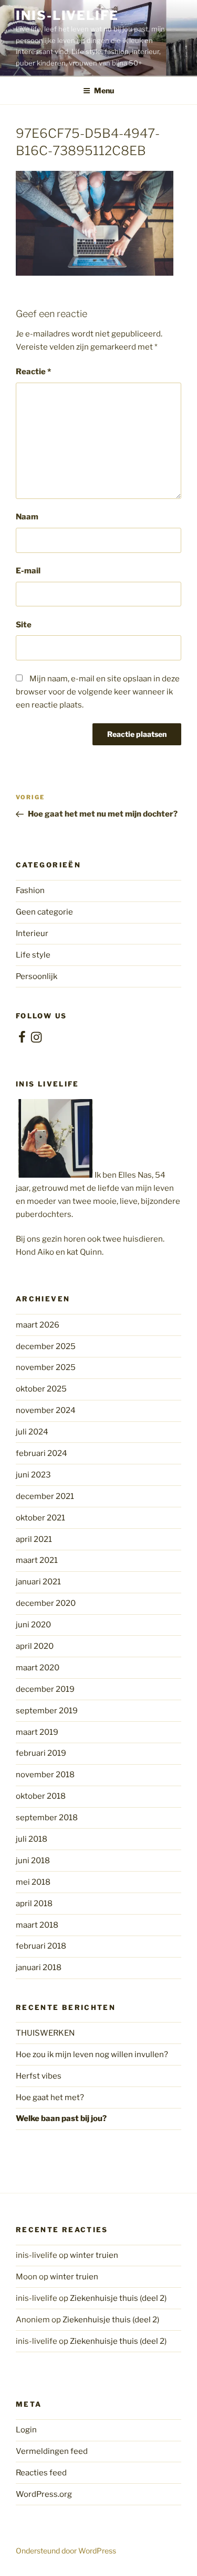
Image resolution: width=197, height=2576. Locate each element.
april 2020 (35, 1646)
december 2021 (45, 1496)
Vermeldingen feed (52, 2451)
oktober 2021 (40, 1518)
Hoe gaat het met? (50, 2097)
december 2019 (45, 1689)
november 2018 (45, 1775)
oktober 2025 (41, 1389)
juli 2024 (32, 1432)
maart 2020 (38, 1668)
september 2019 (47, 1711)
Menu (104, 90)
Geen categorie (44, 912)
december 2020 (46, 1603)
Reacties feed (41, 2473)
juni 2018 (33, 1861)
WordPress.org (44, 2494)
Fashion (30, 890)
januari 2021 (38, 1582)
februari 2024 (42, 1453)
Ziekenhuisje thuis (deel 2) (118, 2298)
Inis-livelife (67, 15)
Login (26, 2430)
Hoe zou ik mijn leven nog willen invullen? (92, 2055)
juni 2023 (33, 1475)
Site (24, 625)
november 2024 (46, 1410)
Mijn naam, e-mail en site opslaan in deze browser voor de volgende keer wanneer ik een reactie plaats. (98, 692)
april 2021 (34, 1539)
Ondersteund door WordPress (66, 2551)
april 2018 (34, 1904)
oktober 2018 (41, 1796)
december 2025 (46, 1346)
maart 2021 (37, 1560)
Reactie (33, 372)
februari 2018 (41, 1946)
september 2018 (47, 1818)
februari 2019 (41, 1753)
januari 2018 (39, 1968)
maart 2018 (37, 1925)
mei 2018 (33, 1882)
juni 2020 (33, 1625)
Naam (27, 517)
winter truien (94, 2255)
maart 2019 (37, 1732)
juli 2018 (32, 1839)
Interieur (32, 933)
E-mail (28, 571)
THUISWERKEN (45, 2033)
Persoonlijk (37, 976)
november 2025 (46, 1367)
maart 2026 (38, 1325)
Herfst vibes (39, 2076)
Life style (33, 955)
